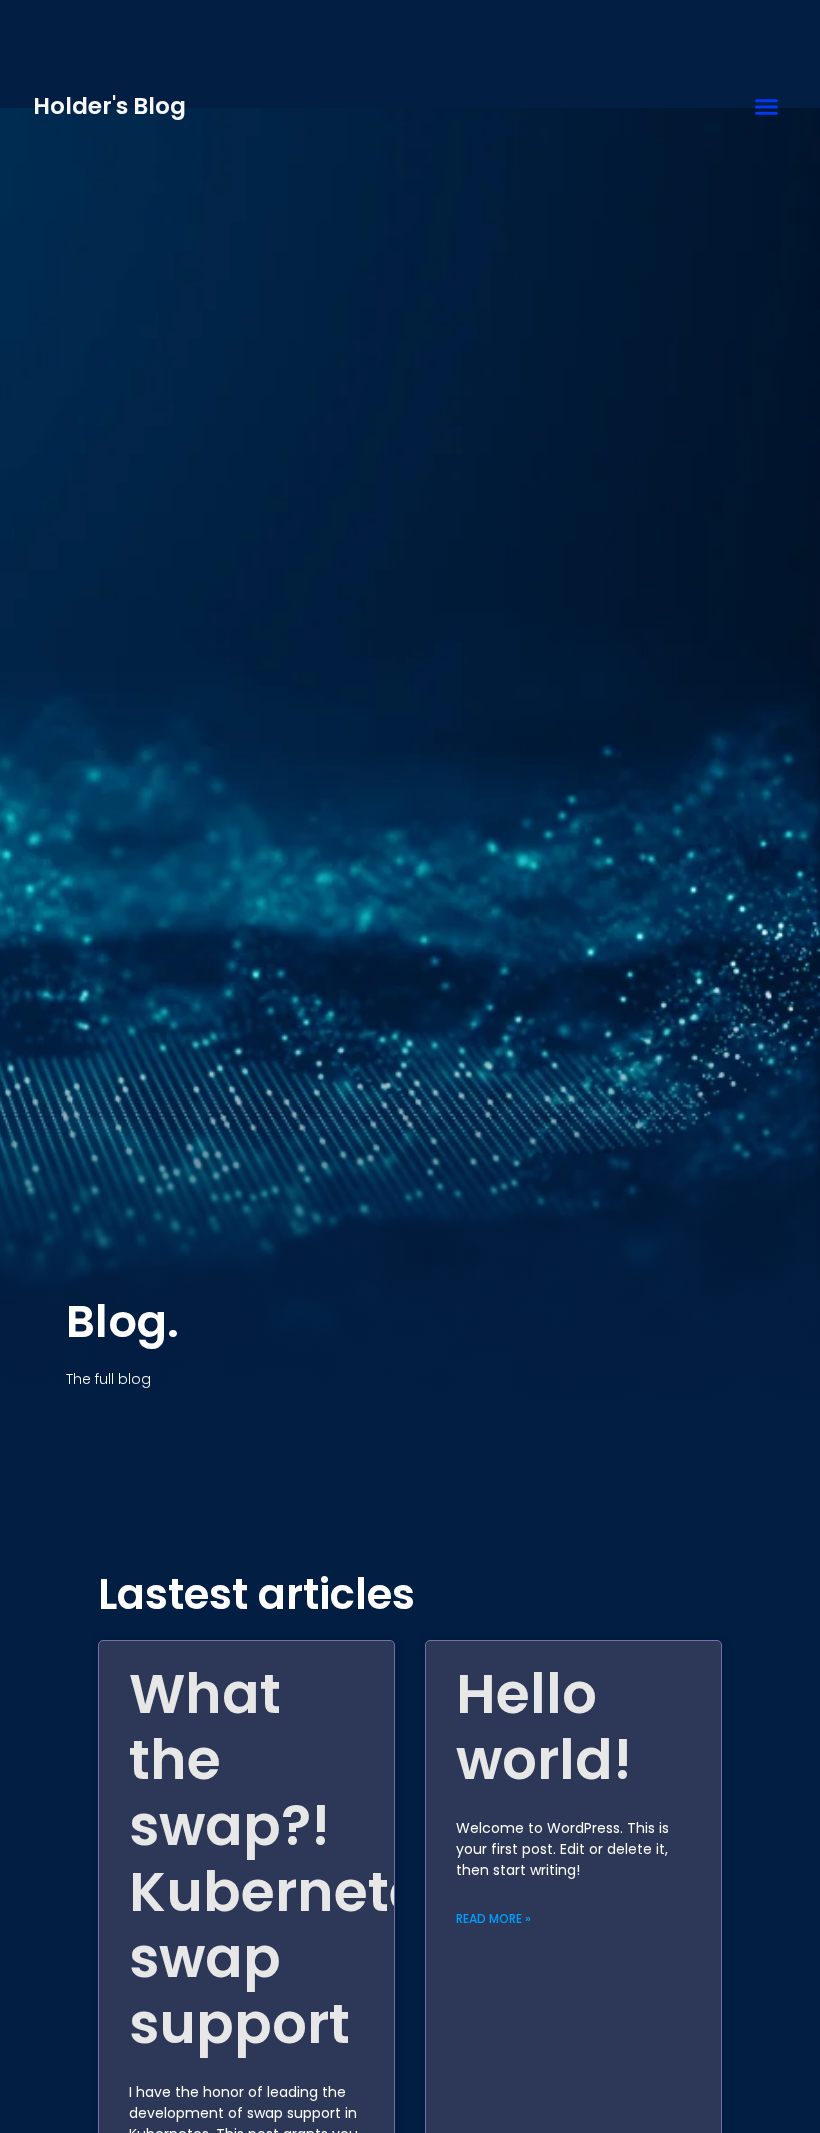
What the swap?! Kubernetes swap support (291, 1858)
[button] (767, 107)
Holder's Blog (109, 106)
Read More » (493, 1918)
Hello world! (544, 1726)
